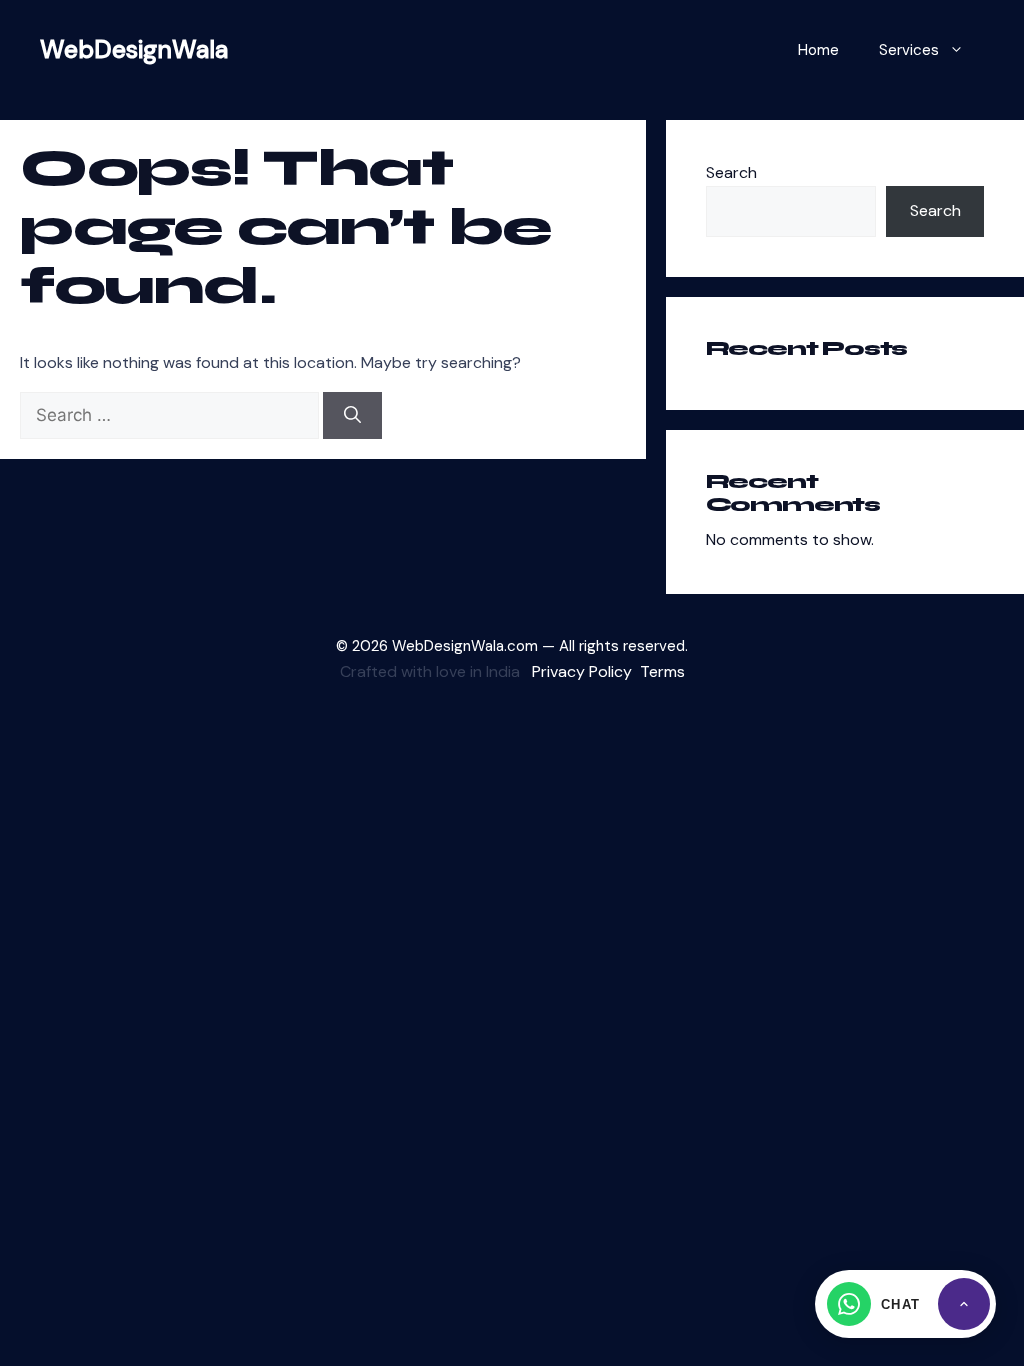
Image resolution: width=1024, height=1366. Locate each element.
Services (909, 50)
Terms (662, 671)
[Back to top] (964, 1304)
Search (731, 172)
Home (818, 50)
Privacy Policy (582, 671)
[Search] (352, 416)
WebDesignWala (134, 49)
